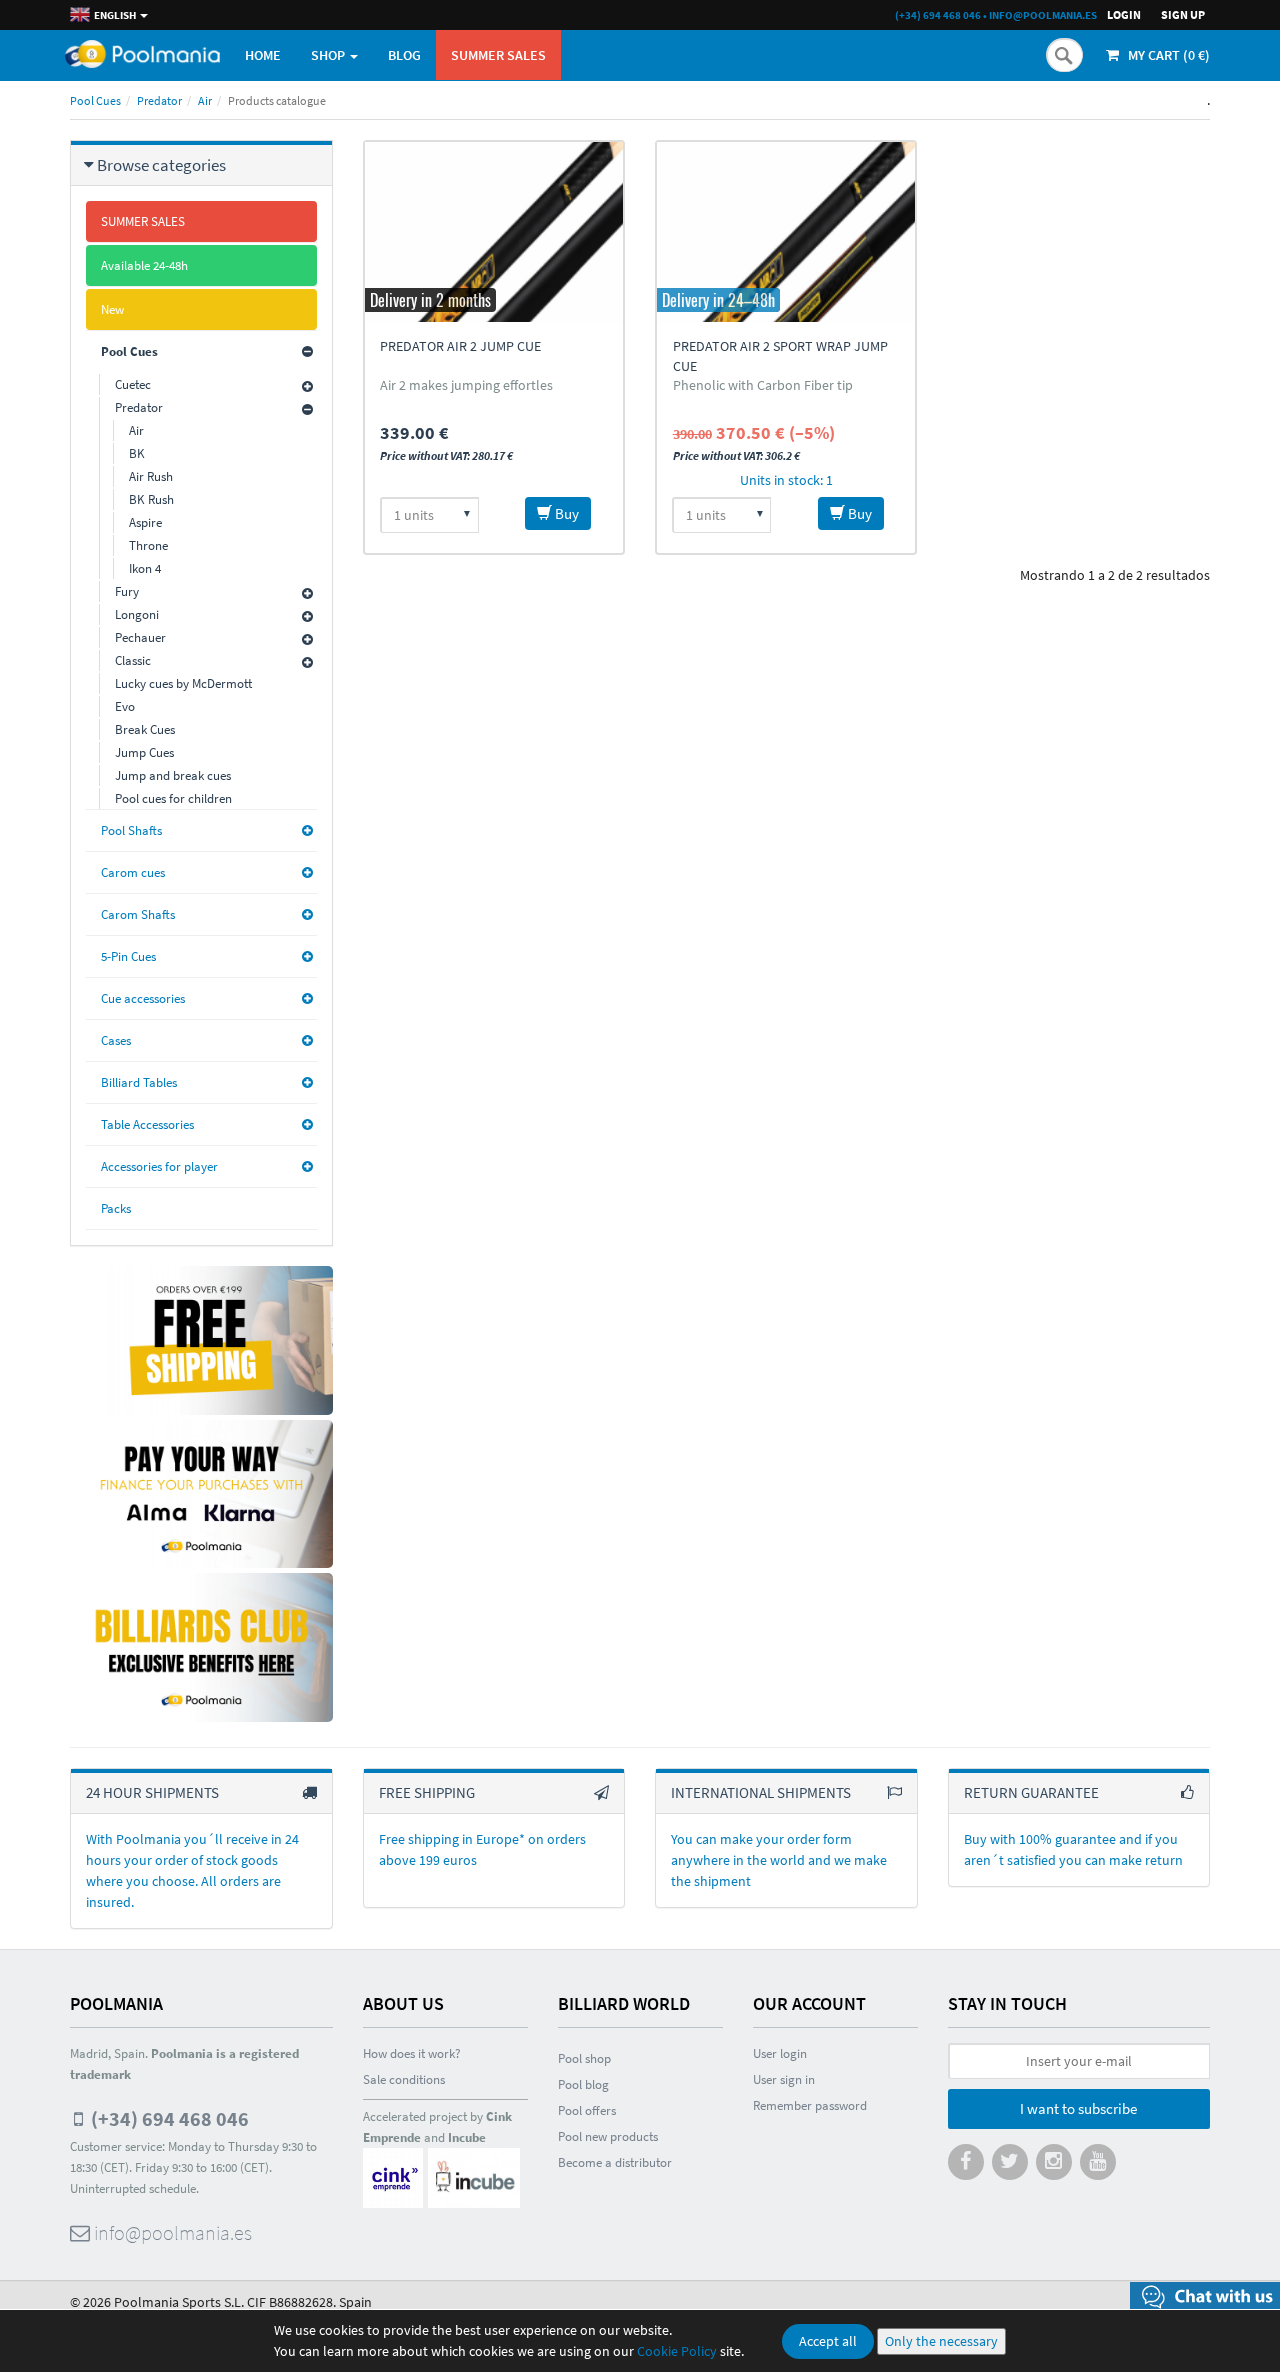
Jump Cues (144, 752)
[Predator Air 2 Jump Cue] (494, 232)
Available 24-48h (144, 265)
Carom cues (133, 872)
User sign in (784, 2079)
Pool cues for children (173, 798)
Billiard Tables (139, 1082)
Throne (148, 545)
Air (205, 100)
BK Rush (151, 499)
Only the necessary (941, 2341)
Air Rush (151, 476)
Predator (159, 100)
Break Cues (145, 729)
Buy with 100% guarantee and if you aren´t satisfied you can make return (1073, 1849)
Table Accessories (147, 1124)
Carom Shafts (138, 914)
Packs (116, 1208)
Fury (127, 591)
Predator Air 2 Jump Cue (460, 346)
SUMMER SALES (498, 55)
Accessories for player (159, 1166)
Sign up (1183, 14)
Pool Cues (95, 100)
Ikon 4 (145, 568)
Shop (329, 55)
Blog (404, 55)
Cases (116, 1040)
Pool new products (608, 2136)
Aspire (145, 522)
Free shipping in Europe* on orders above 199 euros (482, 1849)
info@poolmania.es (1043, 15)
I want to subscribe (1078, 2108)
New (112, 309)
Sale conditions (404, 2079)
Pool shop (584, 2058)
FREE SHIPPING (427, 1792)
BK (137, 453)
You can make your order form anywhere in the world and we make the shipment (779, 1860)
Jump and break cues (173, 775)
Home (263, 55)
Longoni (137, 614)
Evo (125, 706)
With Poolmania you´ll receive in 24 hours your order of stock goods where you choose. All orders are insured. (192, 1870)
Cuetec (133, 384)
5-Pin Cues (128, 956)
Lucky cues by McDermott (183, 683)
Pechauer (140, 637)
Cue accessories (143, 998)
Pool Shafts (131, 830)
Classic (133, 660)
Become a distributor (615, 2162)
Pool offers (587, 2110)
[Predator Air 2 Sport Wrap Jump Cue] (786, 232)
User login (780, 2053)
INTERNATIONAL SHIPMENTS (761, 1792)
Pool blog (583, 2084)
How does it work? (412, 2053)
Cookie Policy (677, 2351)
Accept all (828, 2341)
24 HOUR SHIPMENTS (152, 1792)
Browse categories (161, 165)
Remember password (810, 2105)
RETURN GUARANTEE (1031, 1792)
